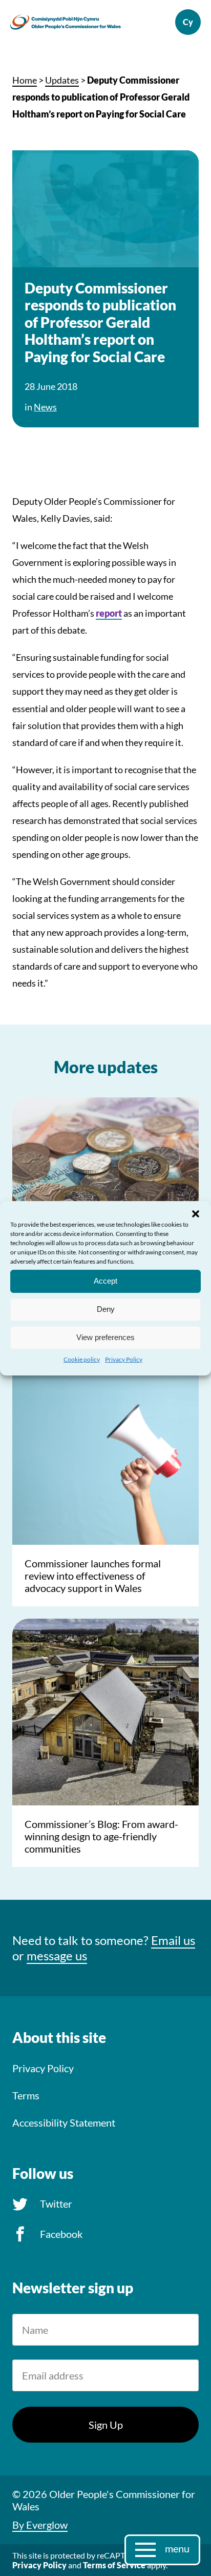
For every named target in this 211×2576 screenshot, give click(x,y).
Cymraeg (188, 22)
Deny (106, 1309)
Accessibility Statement (64, 2122)
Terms (26, 2095)
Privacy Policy (124, 1359)
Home (25, 80)
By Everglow (40, 2525)
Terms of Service (114, 2565)
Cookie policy (82, 1359)
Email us (173, 1940)
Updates (62, 80)
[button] (196, 1213)
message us (57, 1955)
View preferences (105, 1337)
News (45, 407)
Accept (105, 1281)
